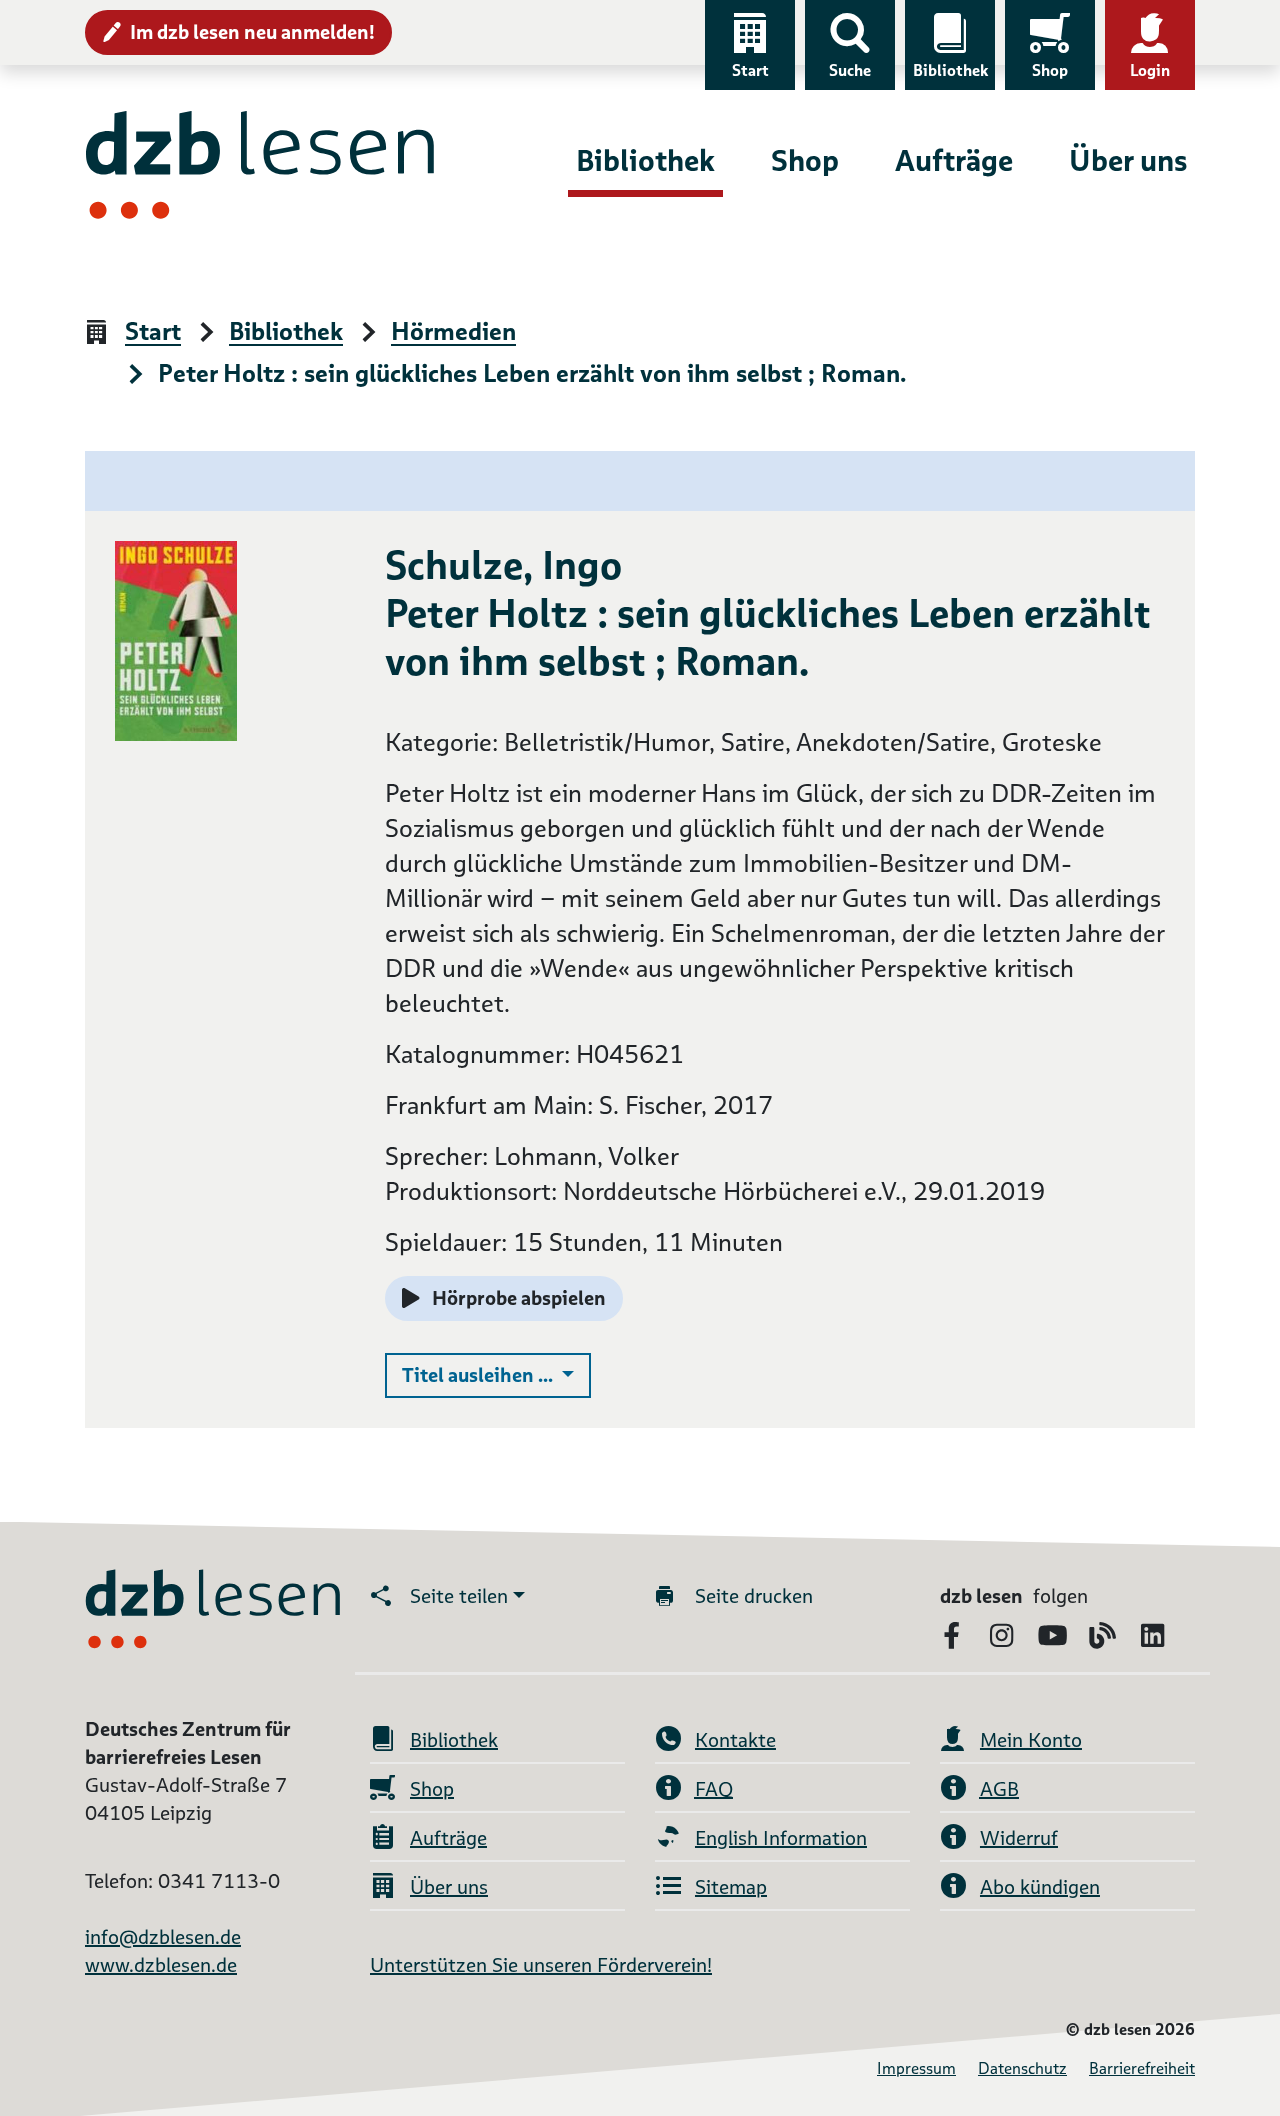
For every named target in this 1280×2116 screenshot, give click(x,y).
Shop (1050, 70)
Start (750, 70)
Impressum (916, 2068)
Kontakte (735, 1740)
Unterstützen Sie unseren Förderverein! (541, 1965)
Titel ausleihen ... (496, 1374)
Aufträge (954, 160)
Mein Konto (1031, 1740)
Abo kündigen (1040, 1887)
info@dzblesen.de (163, 1937)
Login (1150, 70)
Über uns (1128, 160)
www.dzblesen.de (161, 1965)
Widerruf (1019, 1838)
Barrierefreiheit (1142, 2068)
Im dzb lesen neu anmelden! (252, 32)
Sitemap (731, 1887)
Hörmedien (453, 332)
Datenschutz (1022, 2068)
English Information (781, 1838)
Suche (850, 70)
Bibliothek (950, 70)
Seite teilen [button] (459, 1596)
